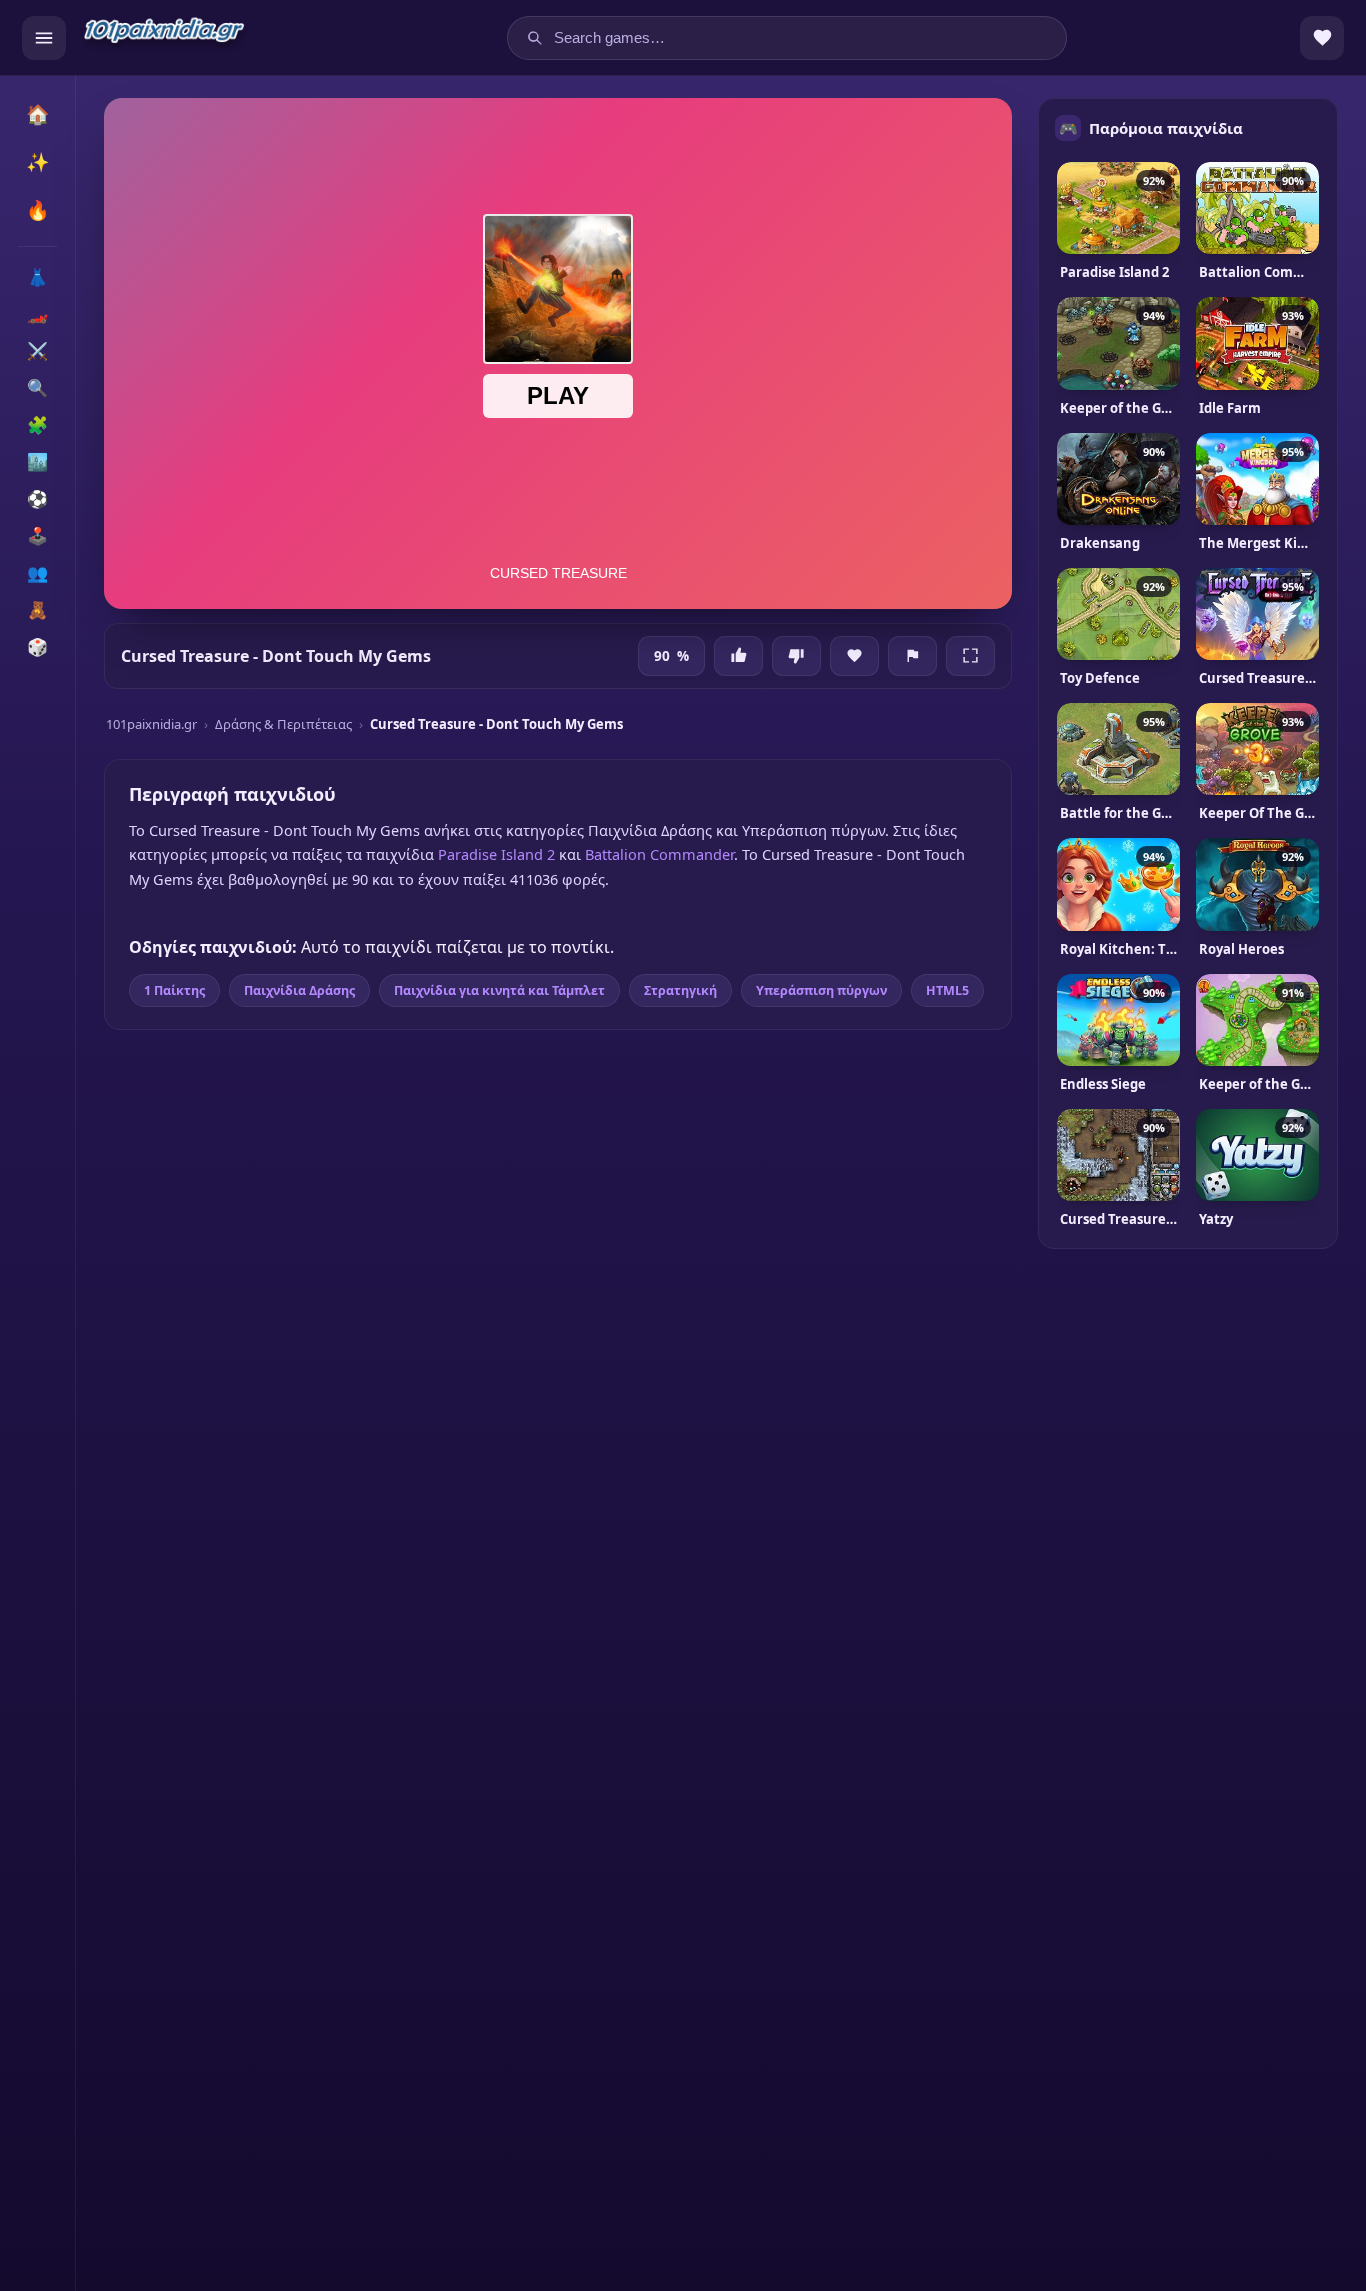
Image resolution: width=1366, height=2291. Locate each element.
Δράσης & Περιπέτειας (283, 724)
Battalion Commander (659, 854)
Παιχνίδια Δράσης (299, 990)
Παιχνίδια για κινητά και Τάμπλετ (499, 990)
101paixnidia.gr (151, 724)
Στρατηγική (680, 990)
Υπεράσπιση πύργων (821, 990)
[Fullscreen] (970, 656)
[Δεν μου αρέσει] (796, 656)
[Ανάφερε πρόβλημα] (912, 656)
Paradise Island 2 (496, 854)
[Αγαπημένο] (854, 656)
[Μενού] (44, 38)
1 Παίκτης (174, 990)
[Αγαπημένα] (1322, 38)
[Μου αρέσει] (738, 656)
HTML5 (947, 990)
